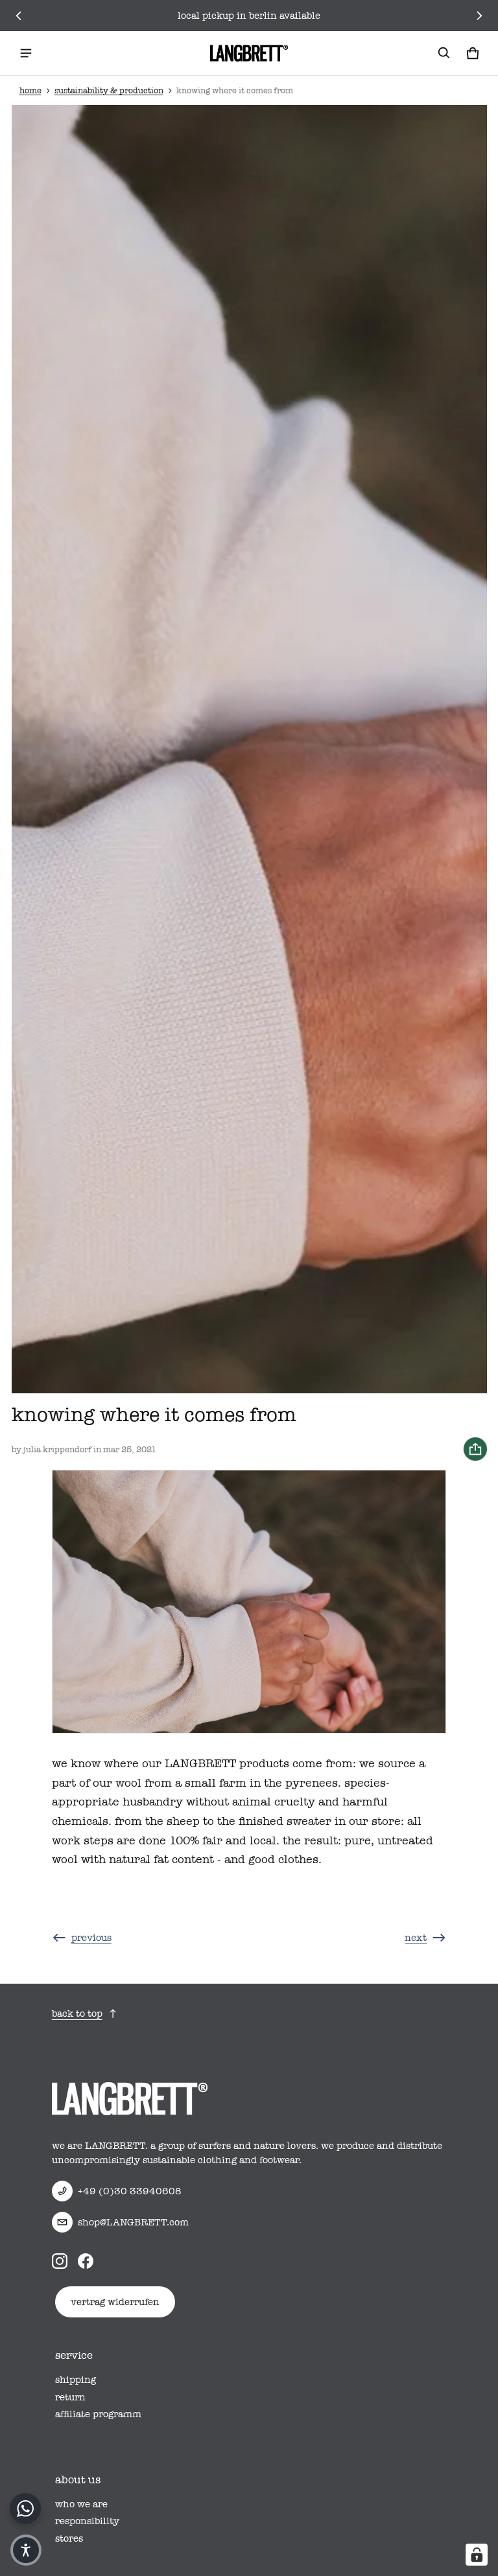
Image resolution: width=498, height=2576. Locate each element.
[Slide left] (19, 16)
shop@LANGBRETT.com (133, 2222)
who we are (81, 2504)
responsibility (87, 2521)
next (416, 1938)
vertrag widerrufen (115, 2302)
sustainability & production (109, 90)
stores (69, 2538)
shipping (76, 2380)
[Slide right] (479, 16)
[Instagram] (60, 2261)
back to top (77, 2013)
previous (91, 1938)
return (70, 2397)
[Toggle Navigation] (26, 53)
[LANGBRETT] (249, 53)
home (30, 90)
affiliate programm (98, 2414)
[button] (444, 53)
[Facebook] (86, 2261)
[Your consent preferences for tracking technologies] (477, 2555)
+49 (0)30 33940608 (130, 2191)
